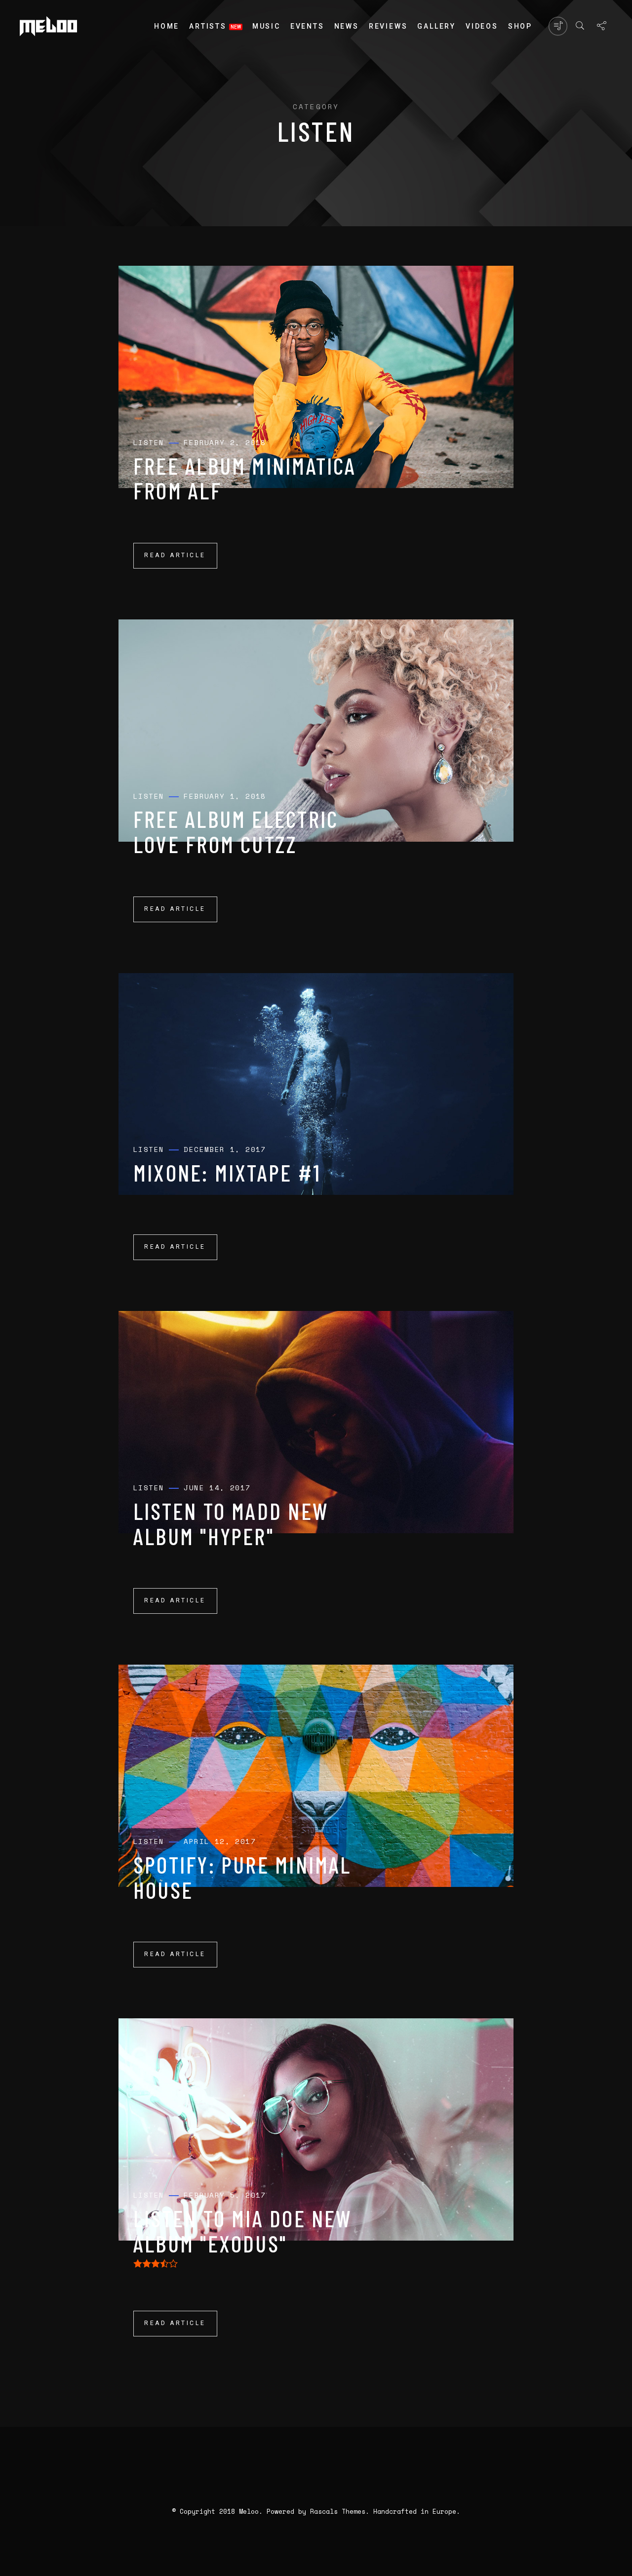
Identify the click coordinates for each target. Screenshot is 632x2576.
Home (167, 26)
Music (266, 26)
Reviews (388, 26)
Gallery (436, 26)
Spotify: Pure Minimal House (242, 1877)
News (347, 26)
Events (307, 26)
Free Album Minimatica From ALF (245, 478)
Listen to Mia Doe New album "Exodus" (243, 2231)
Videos (482, 26)
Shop (520, 26)
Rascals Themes (338, 2511)
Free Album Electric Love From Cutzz (236, 831)
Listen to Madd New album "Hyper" (231, 1523)
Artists (208, 26)
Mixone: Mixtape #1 (227, 1172)
